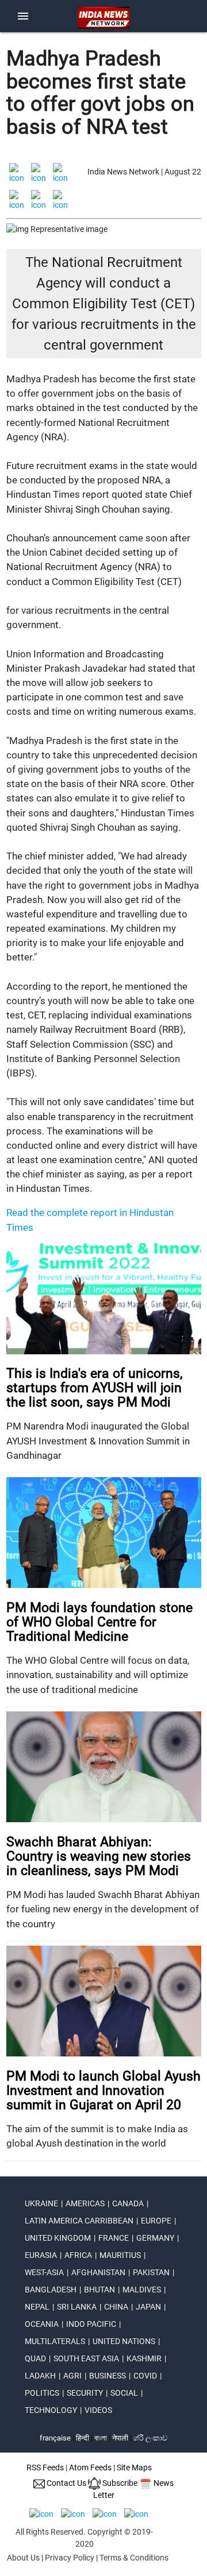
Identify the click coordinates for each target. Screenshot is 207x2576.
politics (42, 2393)
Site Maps (134, 2467)
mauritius (120, 2255)
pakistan (151, 2272)
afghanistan (98, 2272)
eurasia (41, 2255)
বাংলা (101, 2438)
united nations (124, 2341)
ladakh (40, 2376)
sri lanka (77, 2307)
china (116, 2307)
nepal (37, 2307)
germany (155, 2238)
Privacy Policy (70, 2558)
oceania (42, 2324)
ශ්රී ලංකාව (150, 2438)
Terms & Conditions (134, 2558)
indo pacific (91, 2324)
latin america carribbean (79, 2221)
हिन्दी (83, 2438)
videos (98, 2410)
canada (128, 2203)
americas (85, 2203)
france (114, 2238)
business (108, 2376)
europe (156, 2221)
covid (145, 2376)
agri (72, 2376)
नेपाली (120, 2438)
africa (78, 2255)
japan (148, 2307)
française (55, 2438)
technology (51, 2410)
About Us (23, 2558)
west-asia (44, 2272)
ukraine (41, 2203)
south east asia (86, 2358)
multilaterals (55, 2341)
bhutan (99, 2290)
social (124, 2393)
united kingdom (58, 2238)
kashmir (144, 2358)
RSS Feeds (45, 2467)
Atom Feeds (90, 2467)
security (85, 2393)
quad (35, 2358)
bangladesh (51, 2290)
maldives (142, 2290)
